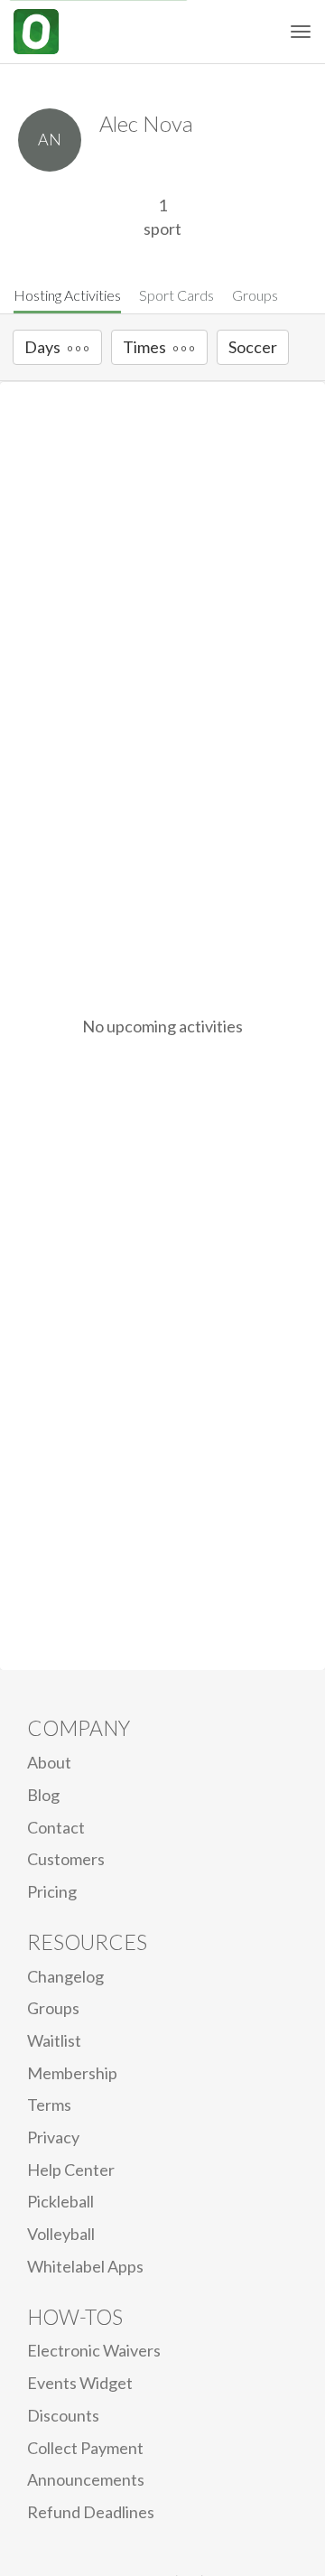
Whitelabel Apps (85, 2266)
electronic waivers (94, 2350)
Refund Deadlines (91, 2512)
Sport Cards (176, 295)
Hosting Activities (67, 295)
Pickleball (60, 2201)
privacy (53, 2137)
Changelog (65, 1976)
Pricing (52, 1891)
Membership (72, 2073)
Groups (255, 295)
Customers (66, 1859)
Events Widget (80, 2383)
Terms (49, 2105)
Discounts (63, 2415)
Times (144, 347)
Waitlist (54, 2040)
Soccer (253, 347)
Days (42, 347)
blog (43, 1795)
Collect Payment (85, 2448)
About (49, 1762)
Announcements (86, 2479)
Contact (56, 1827)
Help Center (71, 2170)
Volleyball (61, 2234)
